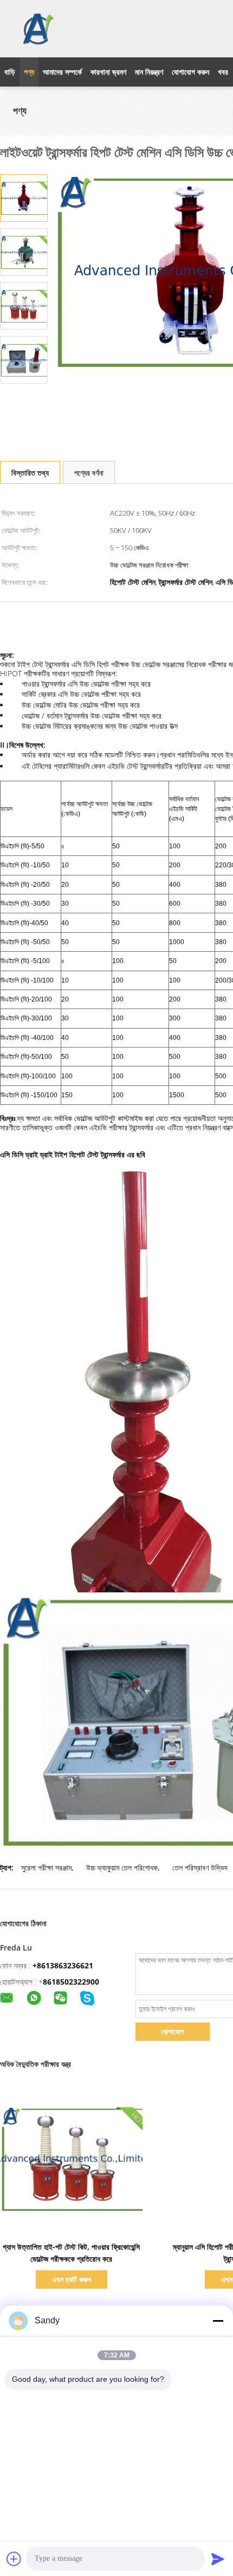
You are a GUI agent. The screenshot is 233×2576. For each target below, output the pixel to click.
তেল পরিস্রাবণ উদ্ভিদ (200, 1867)
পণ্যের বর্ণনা (89, 473)
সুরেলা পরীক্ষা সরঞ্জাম (46, 1867)
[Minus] (218, 2321)
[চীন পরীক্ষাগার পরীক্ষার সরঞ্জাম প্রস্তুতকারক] (38, 29)
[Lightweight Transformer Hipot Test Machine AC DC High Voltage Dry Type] (24, 197)
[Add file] (14, 2559)
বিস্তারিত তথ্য (30, 473)
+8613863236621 (63, 1965)
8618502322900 (71, 1982)
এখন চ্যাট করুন (72, 2279)
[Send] (218, 2559)
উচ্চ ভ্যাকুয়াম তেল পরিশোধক (122, 1867)
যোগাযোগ (173, 2031)
